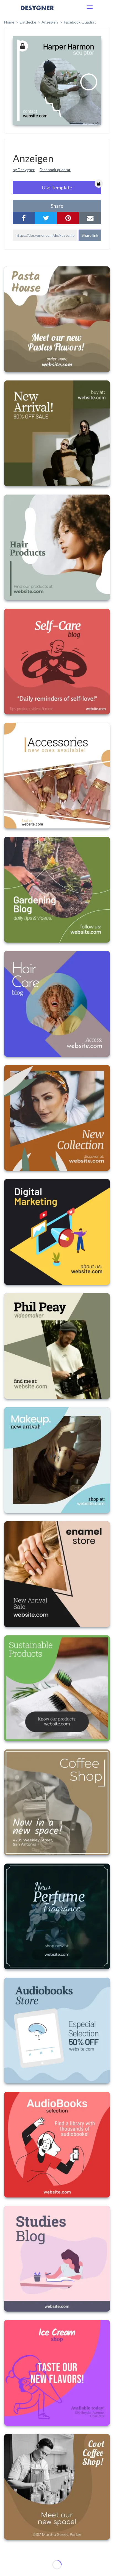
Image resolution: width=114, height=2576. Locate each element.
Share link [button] (90, 235)
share (57, 206)
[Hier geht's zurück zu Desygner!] (37, 12)
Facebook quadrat (55, 170)
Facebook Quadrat (80, 22)
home (9, 22)
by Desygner (24, 170)
